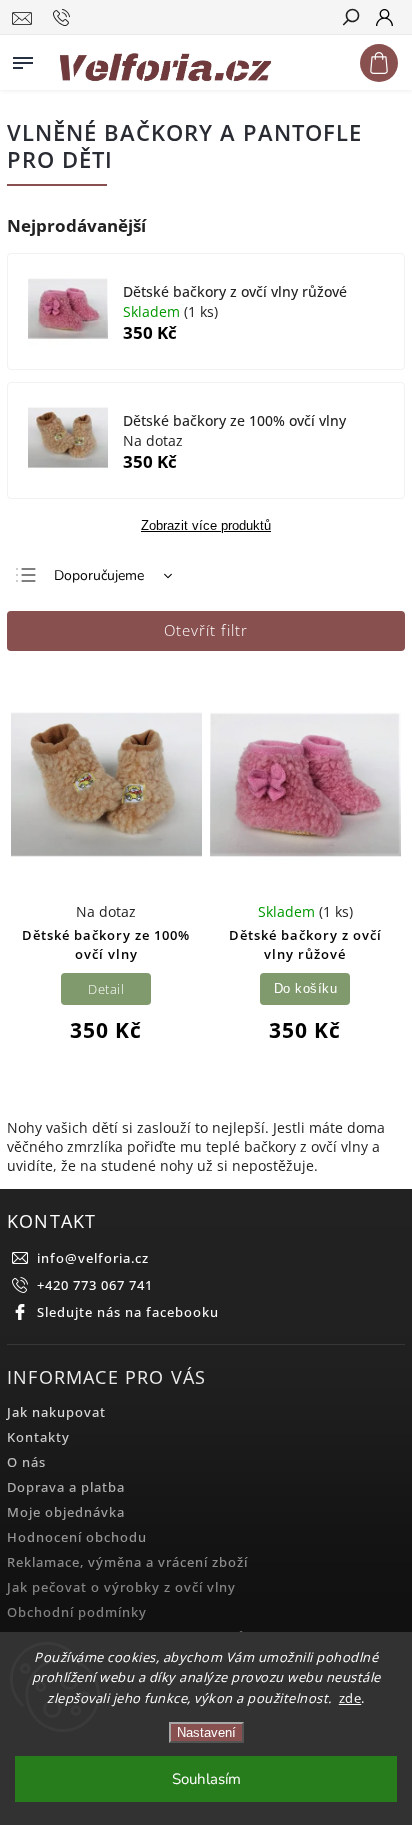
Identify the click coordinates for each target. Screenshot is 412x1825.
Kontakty (38, 1437)
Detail (106, 989)
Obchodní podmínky (77, 1612)
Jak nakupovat (56, 1412)
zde (350, 1698)
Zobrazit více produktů (206, 526)
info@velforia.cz (93, 1258)
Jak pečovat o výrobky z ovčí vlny (121, 1587)
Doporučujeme (99, 575)
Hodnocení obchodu (77, 1537)
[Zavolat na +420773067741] (64, 18)
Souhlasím (206, 1779)
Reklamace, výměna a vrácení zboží (127, 1562)
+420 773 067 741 (95, 1285)
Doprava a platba (66, 1487)
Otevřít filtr (206, 630)
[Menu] (23, 59)
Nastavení (206, 1732)
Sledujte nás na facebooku (128, 1312)
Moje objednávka (66, 1512)
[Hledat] (350, 19)
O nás (26, 1462)
